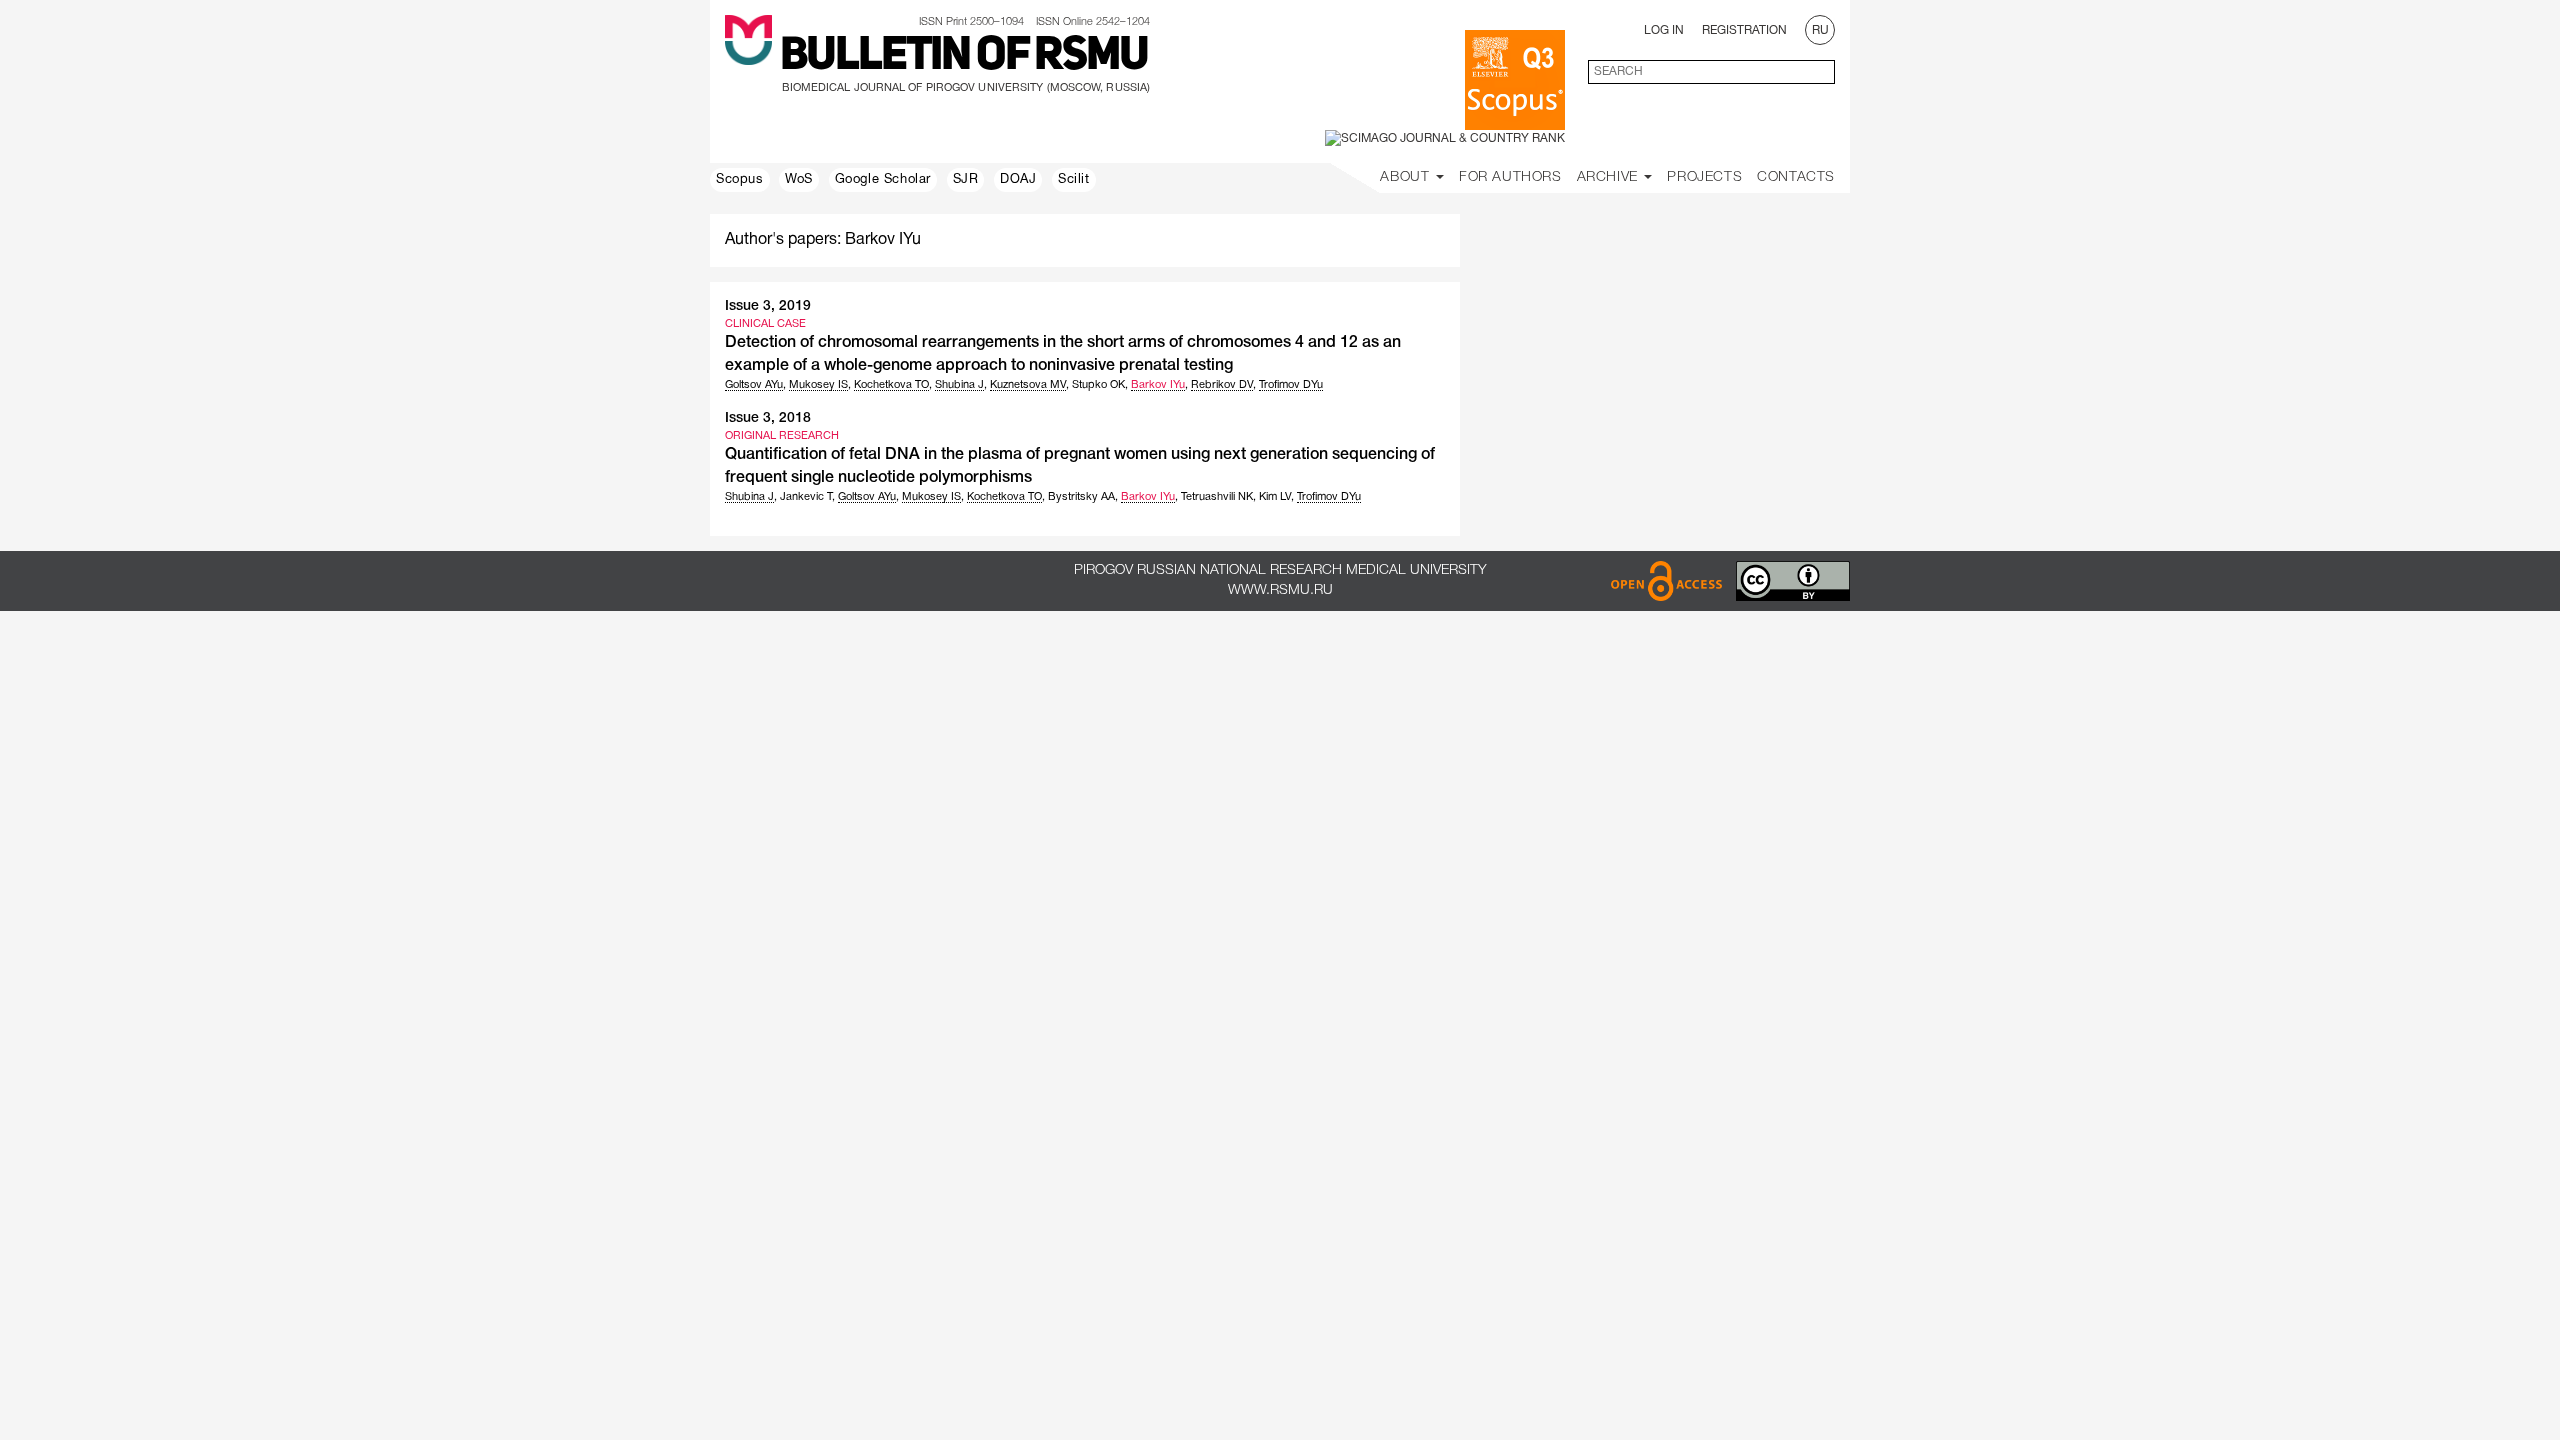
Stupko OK (1098, 385)
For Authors (1510, 177)
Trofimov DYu (1291, 385)
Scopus (740, 180)
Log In (1664, 30)
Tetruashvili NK (1217, 497)
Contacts (1796, 177)
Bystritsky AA (1081, 497)
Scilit (1074, 180)
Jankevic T (806, 497)
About (1407, 177)
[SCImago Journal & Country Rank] (1445, 138)
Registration (1744, 30)
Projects (1704, 177)
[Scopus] (1515, 80)
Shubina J (959, 385)
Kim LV (1275, 497)
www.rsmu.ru (1280, 590)
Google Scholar (883, 180)
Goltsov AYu (754, 385)
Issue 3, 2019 (768, 306)
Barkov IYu (1158, 385)
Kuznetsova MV (1028, 385)
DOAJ (1018, 180)
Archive (1610, 177)
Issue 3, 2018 (768, 418)
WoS (799, 180)
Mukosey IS (818, 385)
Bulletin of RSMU (964, 57)
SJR (966, 180)
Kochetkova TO (891, 385)
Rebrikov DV (1222, 385)
